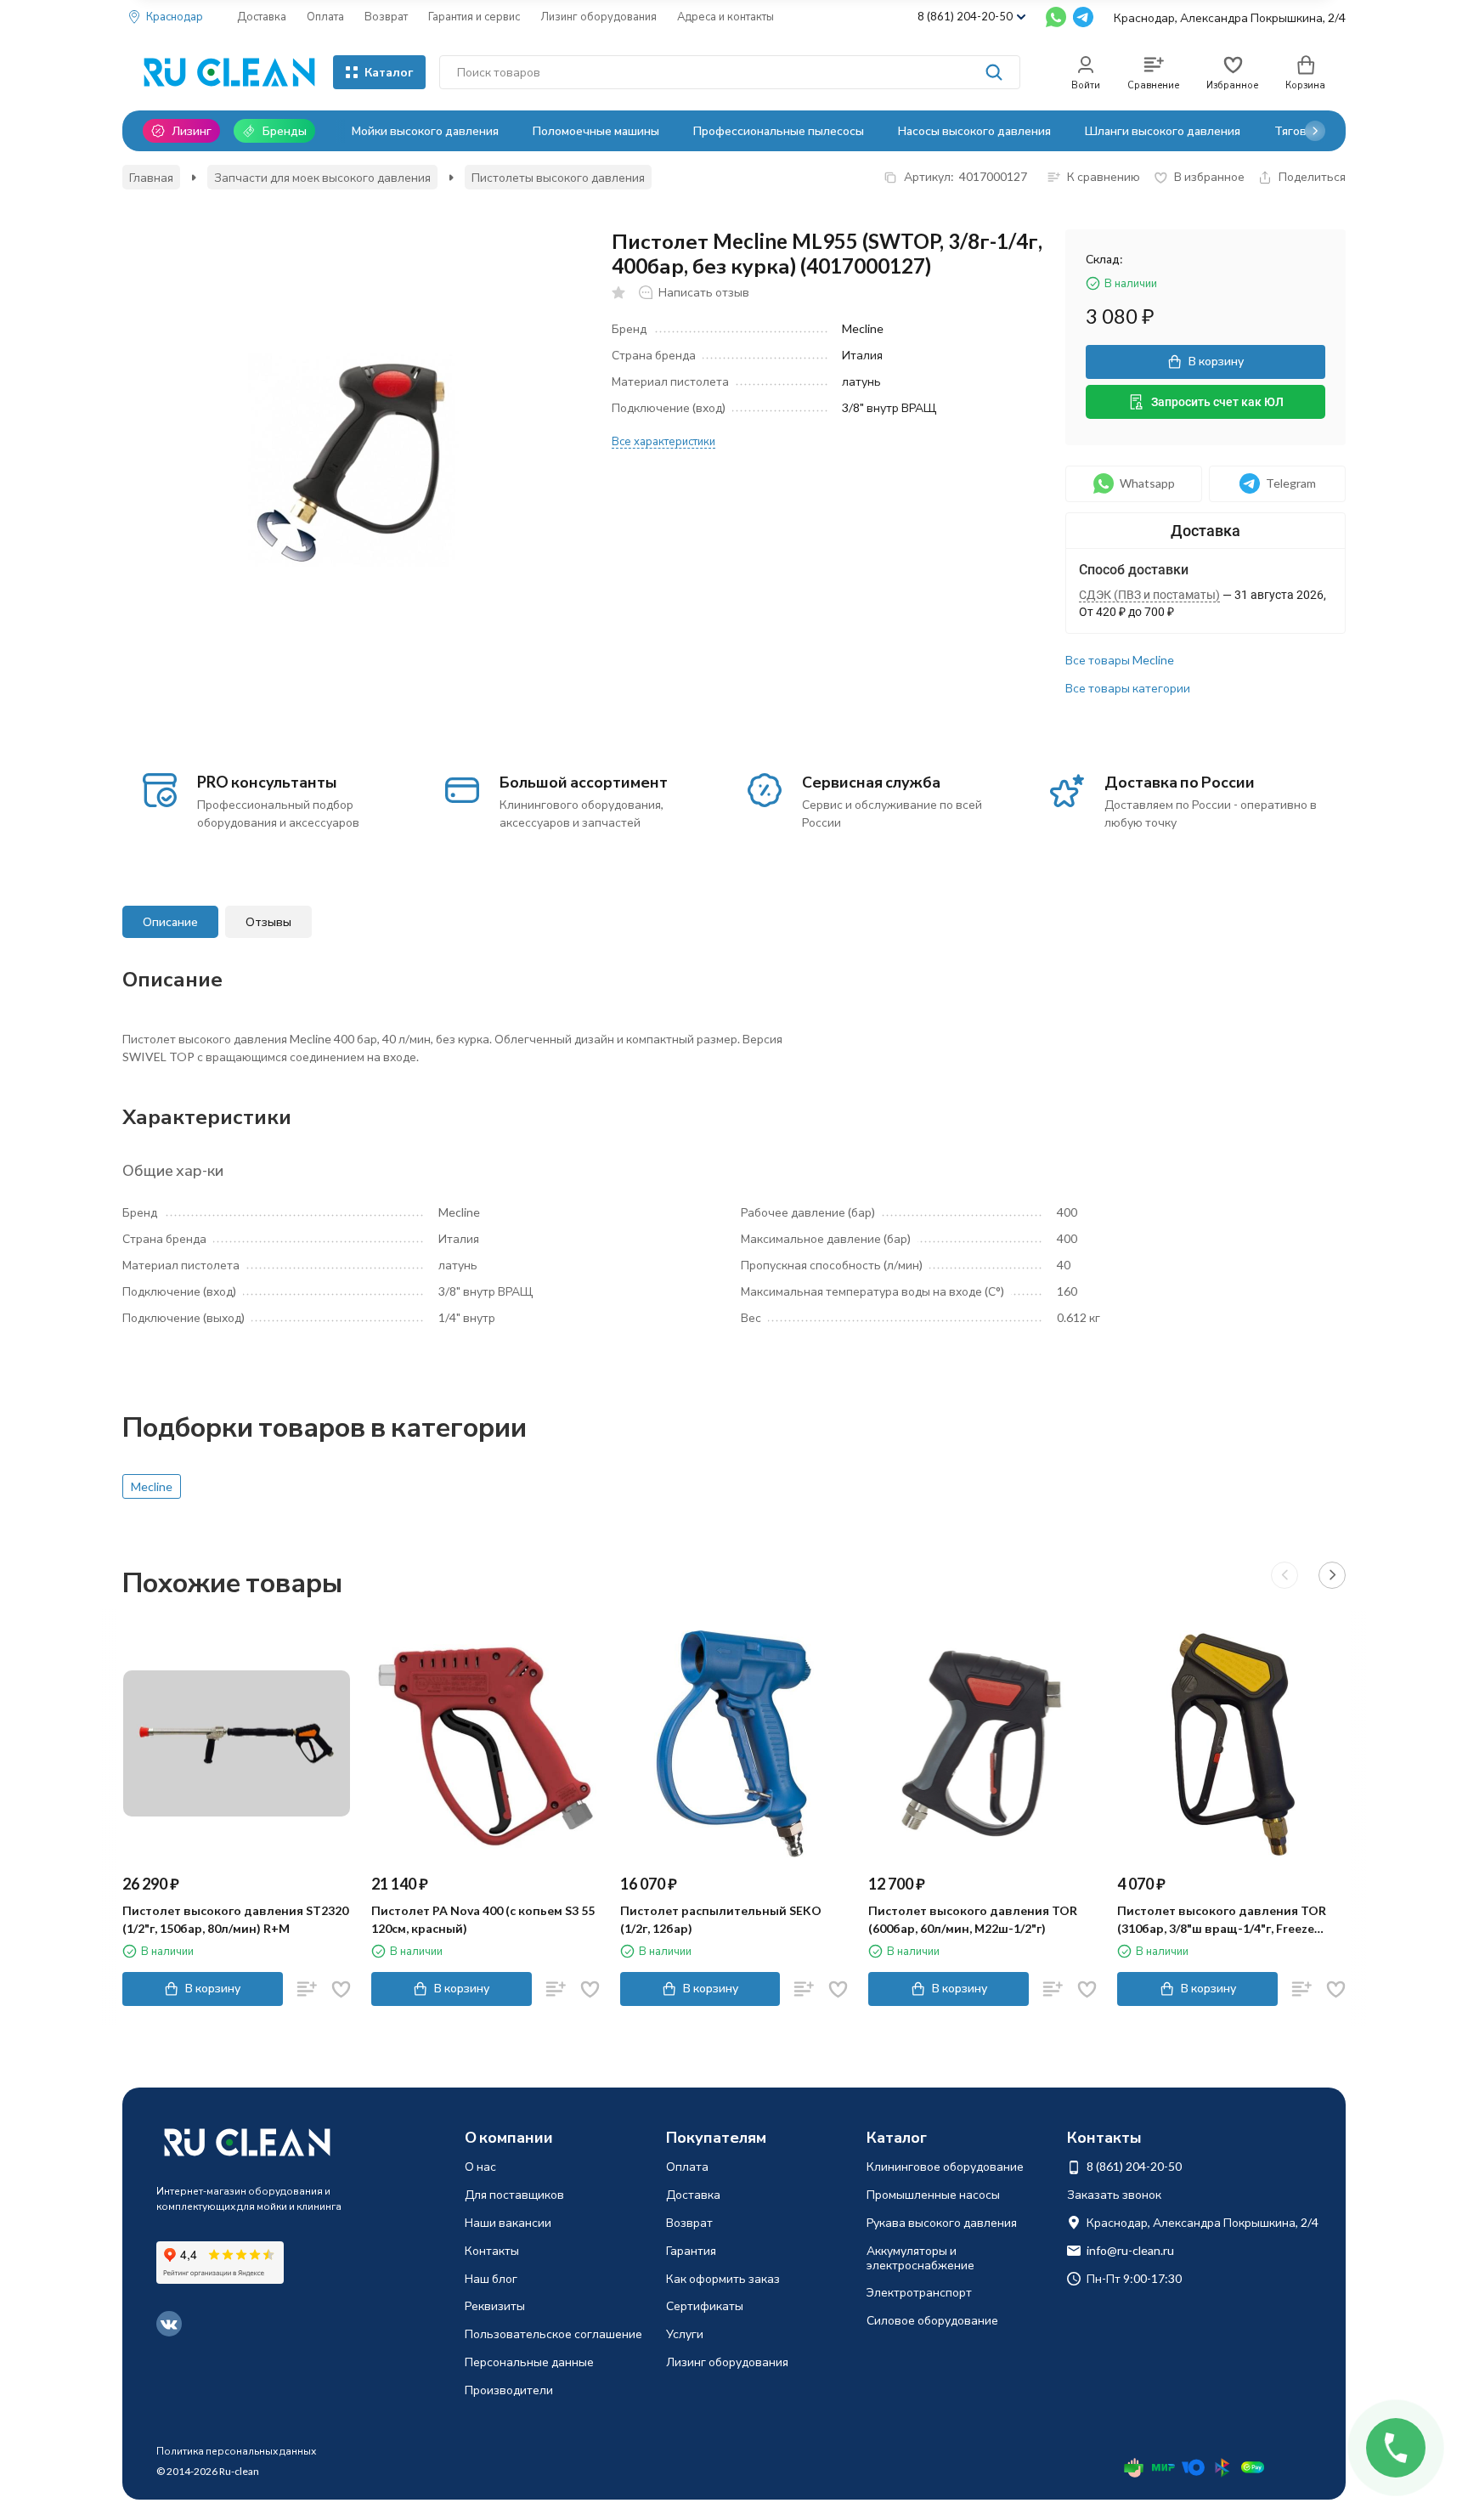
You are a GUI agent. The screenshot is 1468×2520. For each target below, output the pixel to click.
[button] (1315, 131)
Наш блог (491, 2278)
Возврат (386, 16)
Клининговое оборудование (945, 2166)
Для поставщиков (514, 2194)
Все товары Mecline (1120, 660)
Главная (151, 177)
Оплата (325, 16)
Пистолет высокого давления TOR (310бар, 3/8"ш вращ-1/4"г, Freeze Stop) (1222, 1920)
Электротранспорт (919, 2292)
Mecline (152, 1486)
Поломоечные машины (596, 130)
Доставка (262, 16)
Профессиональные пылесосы (779, 130)
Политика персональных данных (236, 2451)
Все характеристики (663, 441)
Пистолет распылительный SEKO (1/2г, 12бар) (721, 1919)
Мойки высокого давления (425, 130)
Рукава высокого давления (942, 2222)
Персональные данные (529, 2362)
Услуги (685, 2334)
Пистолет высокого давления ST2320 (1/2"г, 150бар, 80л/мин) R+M (235, 1919)
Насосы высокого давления (974, 130)
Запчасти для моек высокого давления (322, 177)
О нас (480, 2166)
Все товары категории (1128, 688)
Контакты (492, 2250)
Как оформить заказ (723, 2278)
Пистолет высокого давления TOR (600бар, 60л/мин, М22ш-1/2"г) (973, 1919)
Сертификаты (705, 2305)
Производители (509, 2390)
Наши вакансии (508, 2222)
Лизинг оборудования (598, 16)
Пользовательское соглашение (553, 2334)
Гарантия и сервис (474, 16)
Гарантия (691, 2250)
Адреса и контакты (726, 16)
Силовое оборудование (932, 2320)
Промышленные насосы (933, 2194)
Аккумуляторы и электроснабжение (920, 2257)
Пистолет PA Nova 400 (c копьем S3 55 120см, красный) (483, 1919)
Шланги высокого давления (1163, 130)
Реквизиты (495, 2305)
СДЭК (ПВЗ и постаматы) (1149, 595)
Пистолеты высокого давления (558, 177)
